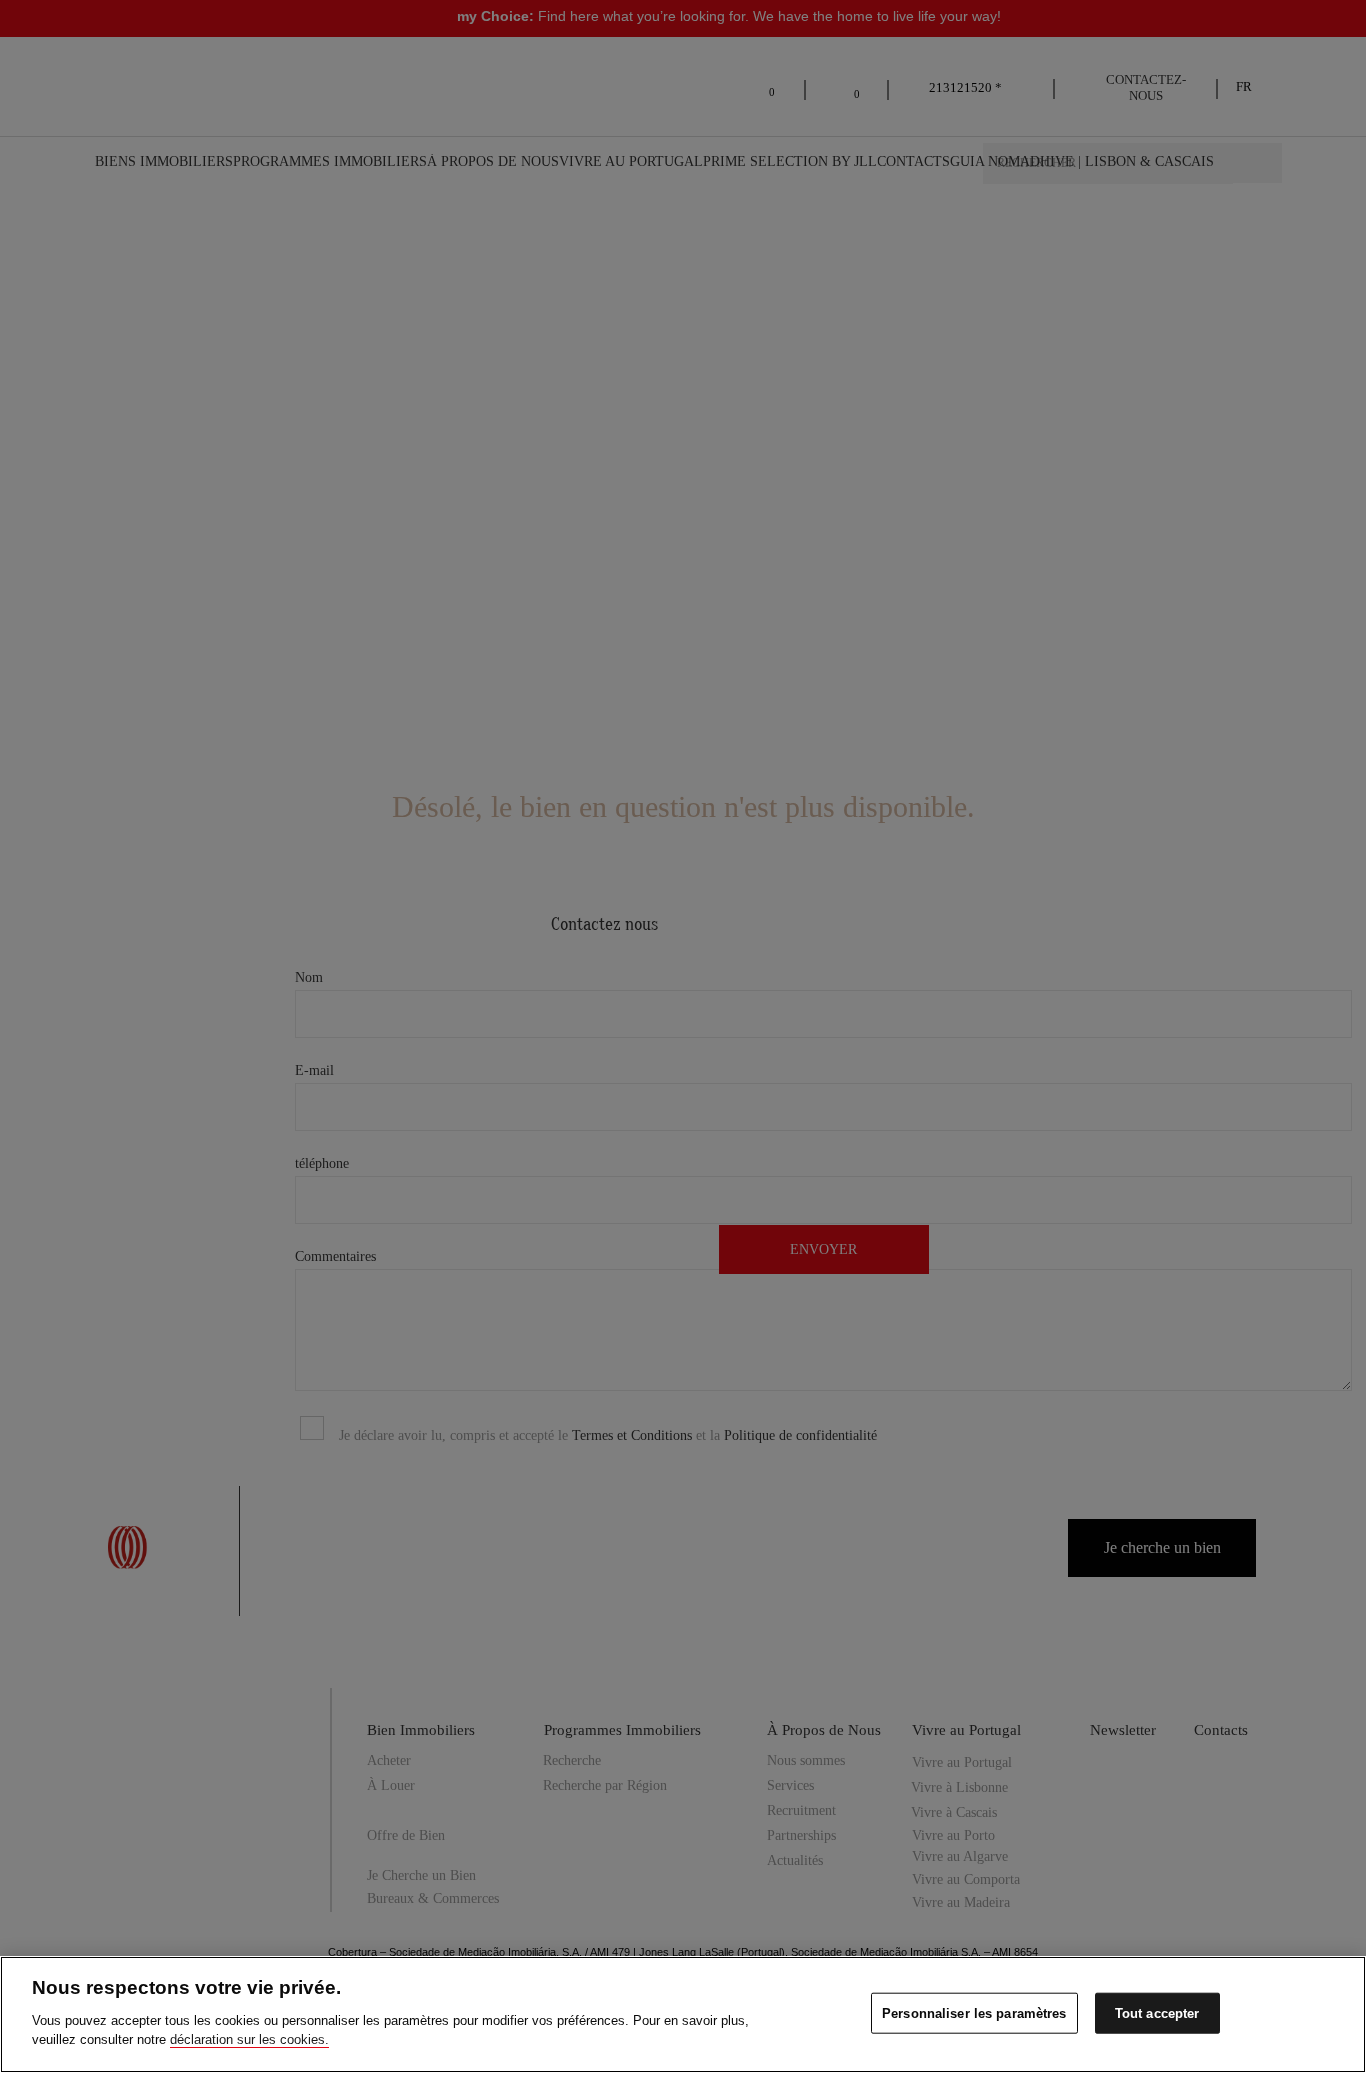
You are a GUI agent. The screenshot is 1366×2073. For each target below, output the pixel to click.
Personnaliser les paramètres (974, 2012)
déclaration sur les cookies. (249, 2039)
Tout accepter (1157, 2012)
